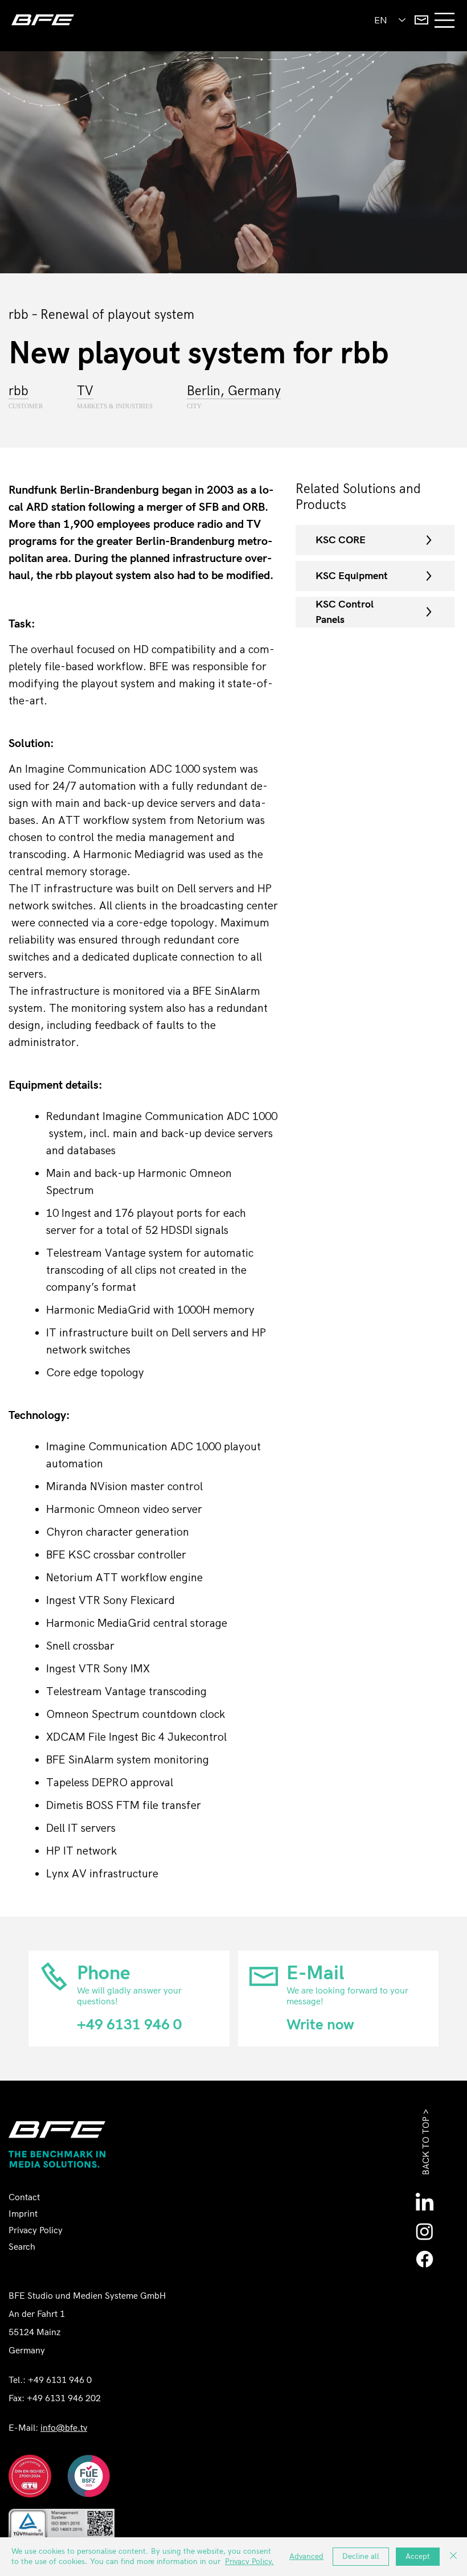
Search (22, 2247)
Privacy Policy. (249, 2561)
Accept (418, 2556)
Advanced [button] (306, 2556)
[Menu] (445, 20)
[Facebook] (425, 2259)
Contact (24, 2198)
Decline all (361, 2556)
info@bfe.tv (64, 2428)
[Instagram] (425, 2231)
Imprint (23, 2214)
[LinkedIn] (425, 2203)
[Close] (453, 2557)
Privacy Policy (36, 2231)
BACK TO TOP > (426, 2142)
